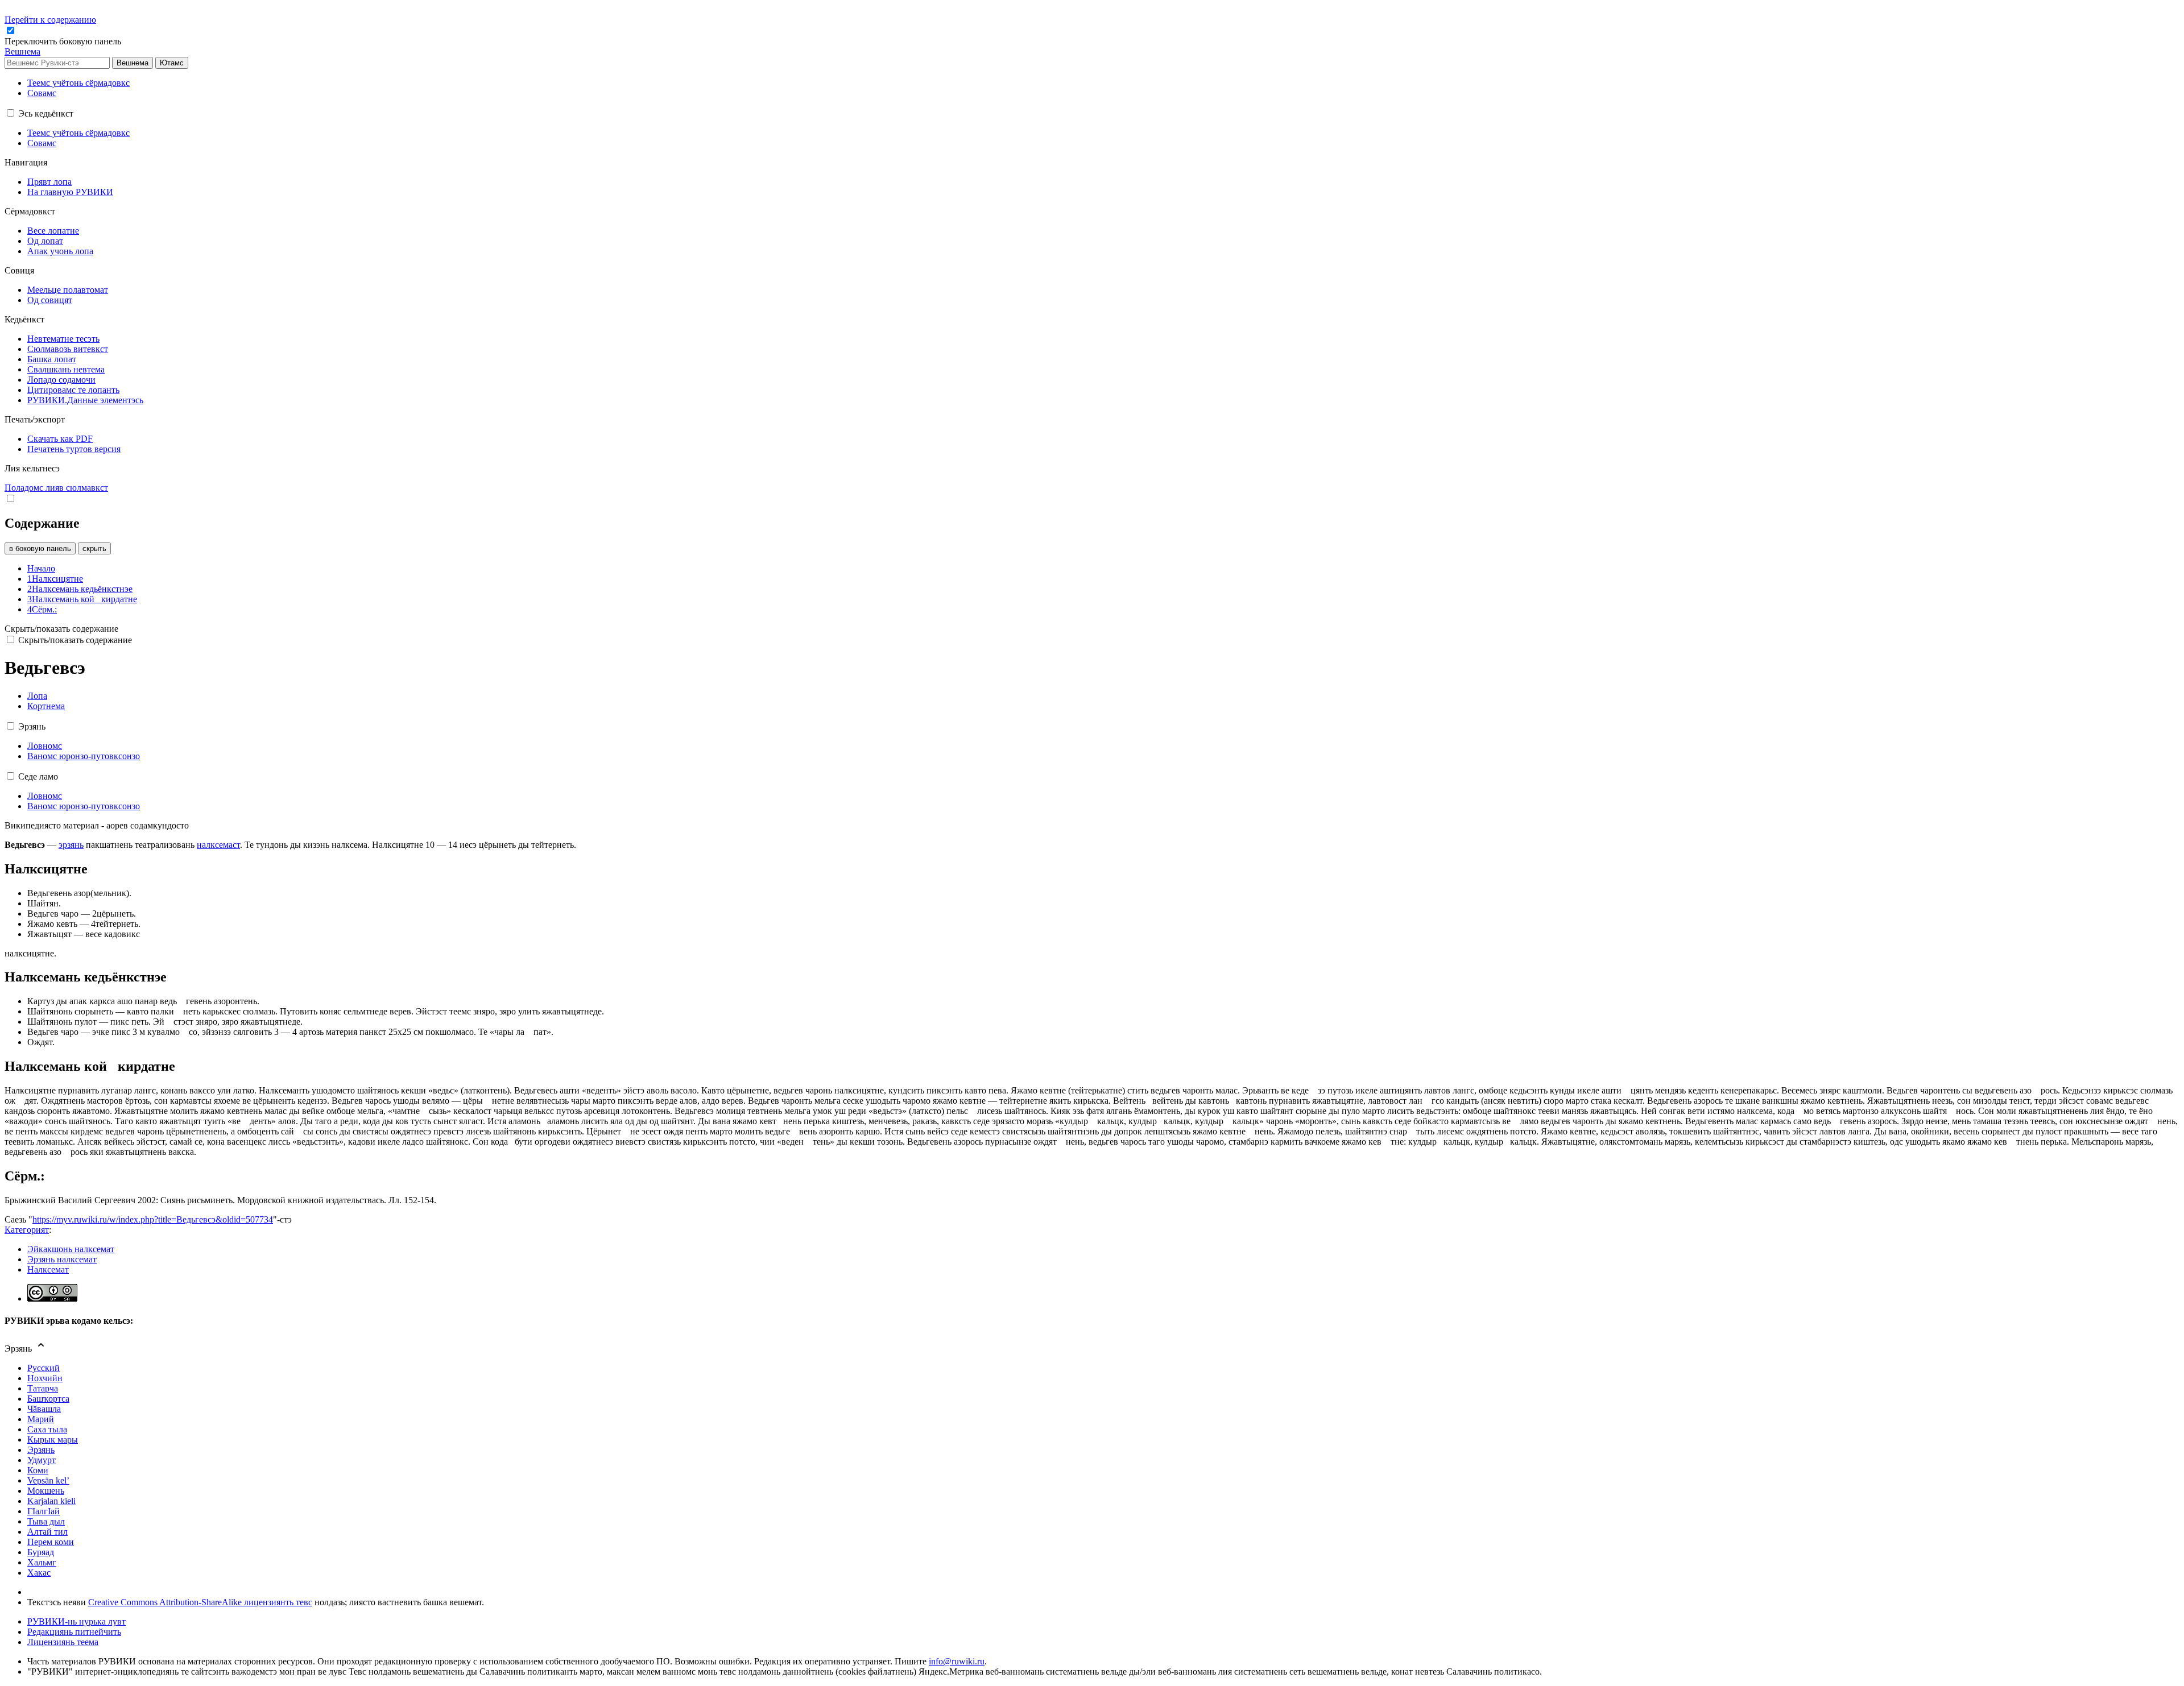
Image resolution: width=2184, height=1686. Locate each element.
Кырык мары (53, 1439)
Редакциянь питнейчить (74, 1632)
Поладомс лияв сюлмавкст (56, 488)
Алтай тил (47, 1532)
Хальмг (42, 1562)
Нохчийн (45, 1378)
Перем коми (51, 1542)
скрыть (94, 548)
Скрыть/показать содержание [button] (61, 629)
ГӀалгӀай (44, 1511)
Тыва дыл (46, 1521)
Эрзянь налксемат (62, 1259)
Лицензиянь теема (63, 1642)
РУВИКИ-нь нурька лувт (76, 1621)
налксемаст (218, 845)
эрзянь (71, 845)
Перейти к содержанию (50, 20)
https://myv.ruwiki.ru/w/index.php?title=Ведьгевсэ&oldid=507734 (153, 1219)
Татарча (43, 1388)
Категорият (27, 1230)
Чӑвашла (44, 1409)
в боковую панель (40, 548)
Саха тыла (47, 1429)
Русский (44, 1368)
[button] (64, 41)
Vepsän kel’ (48, 1480)
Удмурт (42, 1460)
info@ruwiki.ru (957, 1661)
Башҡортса (48, 1399)
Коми (38, 1470)
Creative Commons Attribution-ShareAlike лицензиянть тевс (200, 1602)
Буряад (41, 1552)
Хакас (39, 1573)
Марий (41, 1419)
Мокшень (46, 1491)
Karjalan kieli (51, 1501)
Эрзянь (41, 1450)
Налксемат (48, 1269)
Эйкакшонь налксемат (71, 1249)
